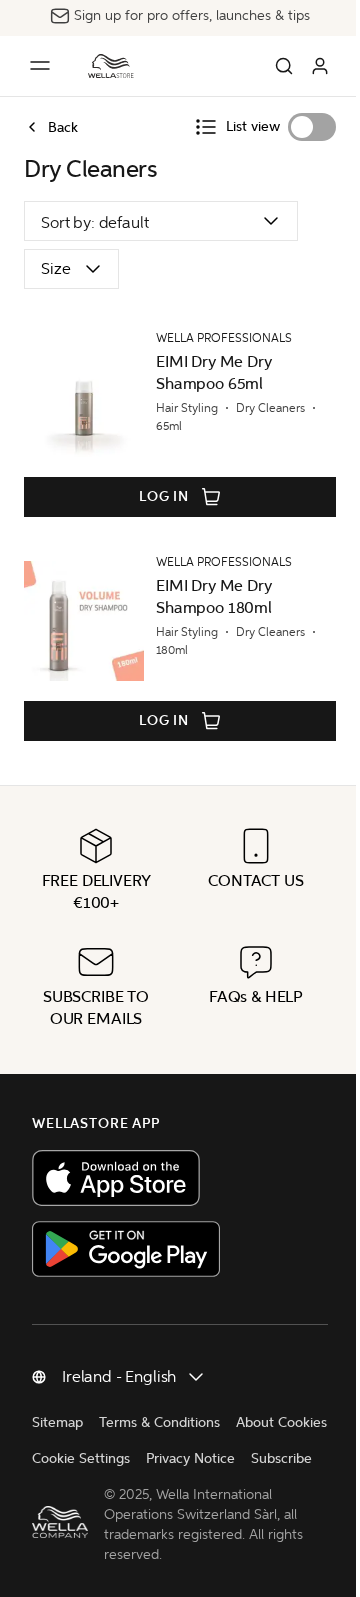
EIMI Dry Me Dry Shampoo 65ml (214, 372)
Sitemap (57, 1422)
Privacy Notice (190, 1458)
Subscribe (281, 1458)
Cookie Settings (81, 1458)
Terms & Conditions (159, 1422)
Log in (164, 496)
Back (63, 127)
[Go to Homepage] (111, 66)
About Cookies (281, 1422)
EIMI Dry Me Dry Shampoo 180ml (214, 596)
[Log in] (320, 66)
